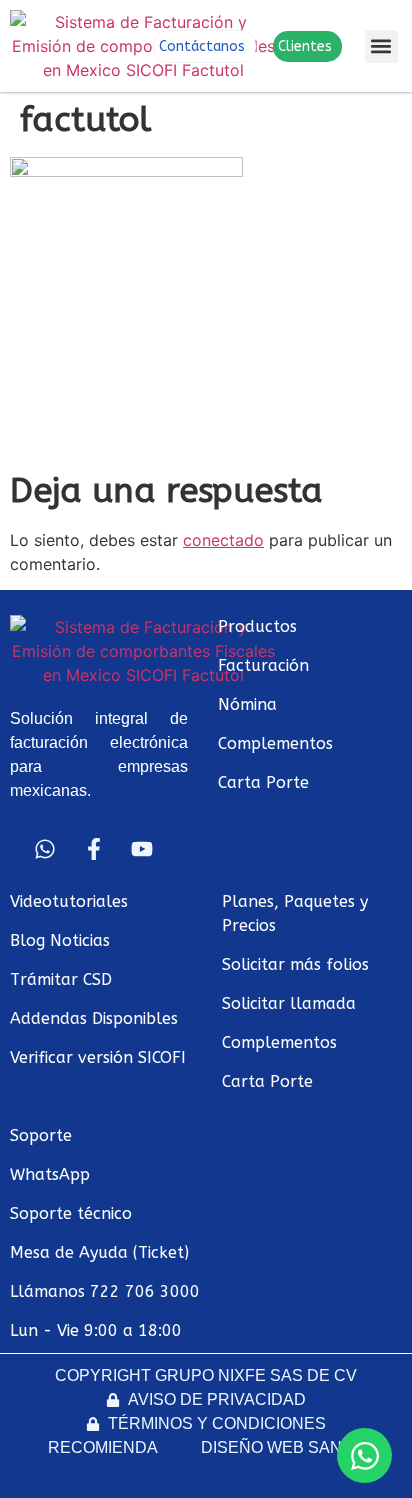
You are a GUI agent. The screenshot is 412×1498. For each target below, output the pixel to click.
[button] (381, 46)
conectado (223, 540)
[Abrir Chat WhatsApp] (364, 1455)
